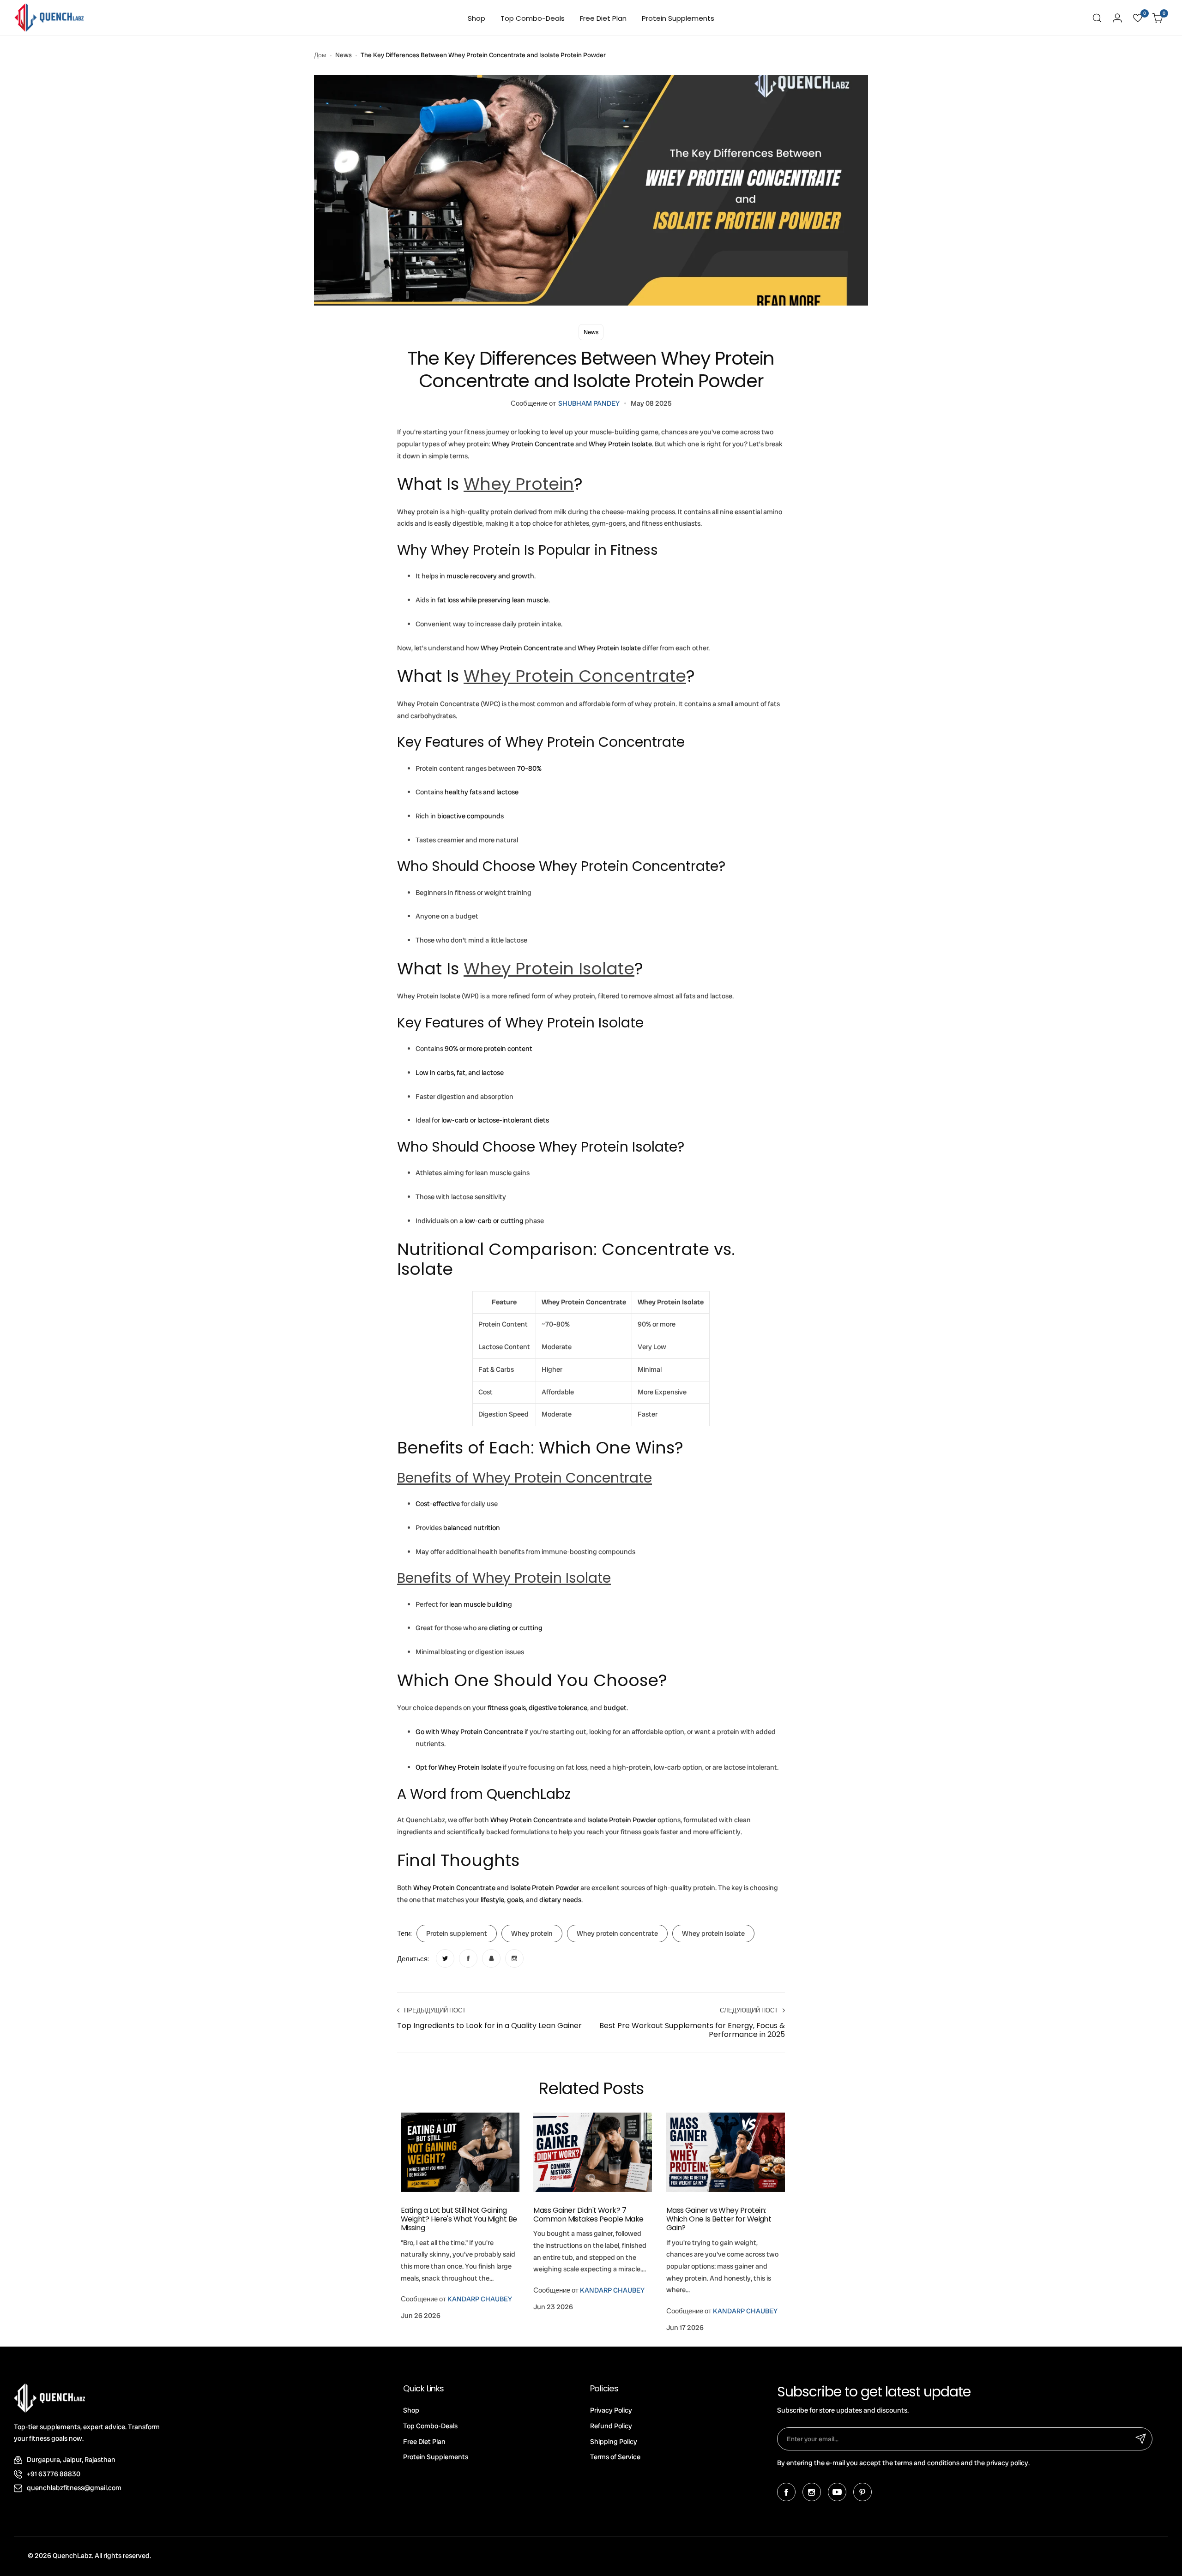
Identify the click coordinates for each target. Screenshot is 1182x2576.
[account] (1117, 18)
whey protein (532, 1934)
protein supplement (457, 1934)
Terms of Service (615, 2457)
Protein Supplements (436, 2457)
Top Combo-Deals (430, 2426)
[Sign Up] (1141, 2439)
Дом (320, 55)
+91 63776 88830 (54, 2474)
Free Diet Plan (424, 2442)
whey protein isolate (713, 1934)
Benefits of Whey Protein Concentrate (525, 1478)
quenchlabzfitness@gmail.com (74, 2488)
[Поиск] (1097, 18)
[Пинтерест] (862, 2492)
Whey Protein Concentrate (575, 676)
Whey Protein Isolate (549, 969)
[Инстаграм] (812, 2492)
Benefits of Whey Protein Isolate (504, 1578)
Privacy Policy (611, 2410)
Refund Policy (611, 2426)
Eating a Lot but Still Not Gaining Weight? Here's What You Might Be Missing (459, 2219)
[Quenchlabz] (49, 18)
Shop (411, 2410)
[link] (445, 1958)
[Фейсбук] (786, 2492)
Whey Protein (519, 484)
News (344, 55)
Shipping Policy (614, 2442)
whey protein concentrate (617, 1934)
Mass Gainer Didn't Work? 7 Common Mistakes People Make (588, 2215)
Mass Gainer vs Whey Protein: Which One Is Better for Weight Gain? (719, 2219)
